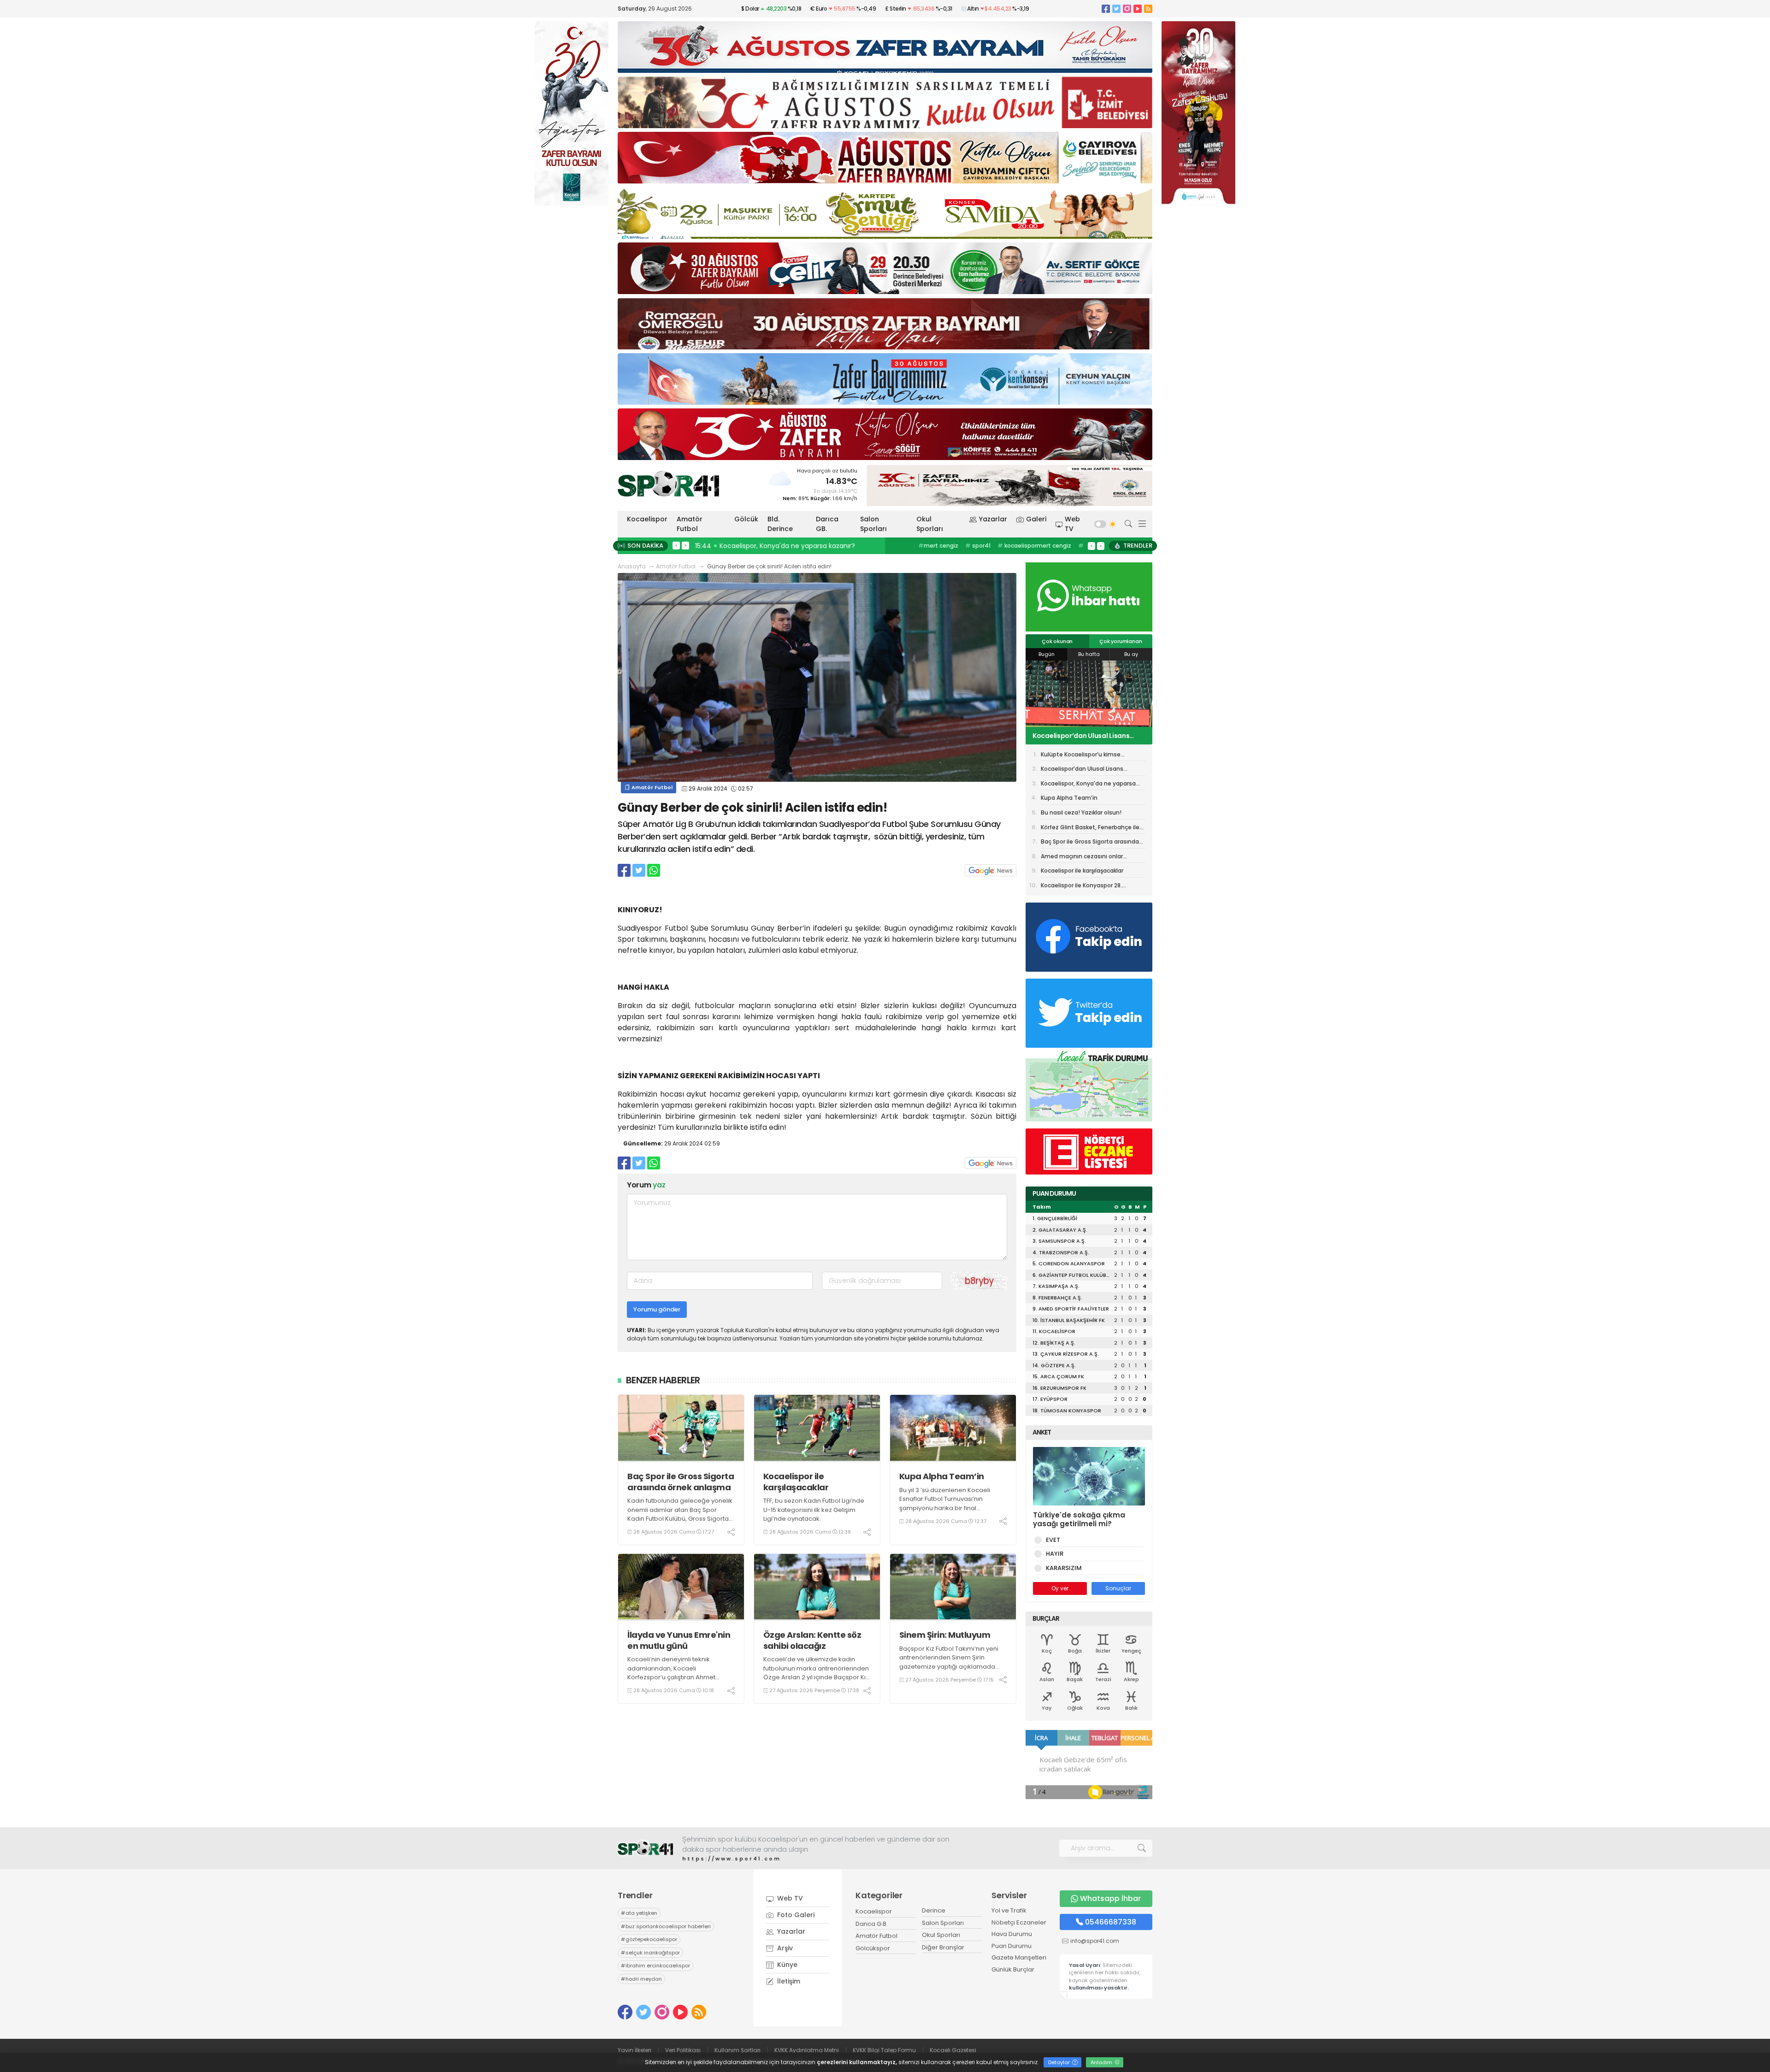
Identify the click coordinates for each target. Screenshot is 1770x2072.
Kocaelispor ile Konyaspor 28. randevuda (1081, 887)
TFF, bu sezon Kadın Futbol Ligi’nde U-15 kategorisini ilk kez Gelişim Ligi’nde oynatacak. (814, 1510)
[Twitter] (1116, 9)
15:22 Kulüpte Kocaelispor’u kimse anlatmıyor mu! (777, 546)
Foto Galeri (795, 1915)
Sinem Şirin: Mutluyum (945, 1635)
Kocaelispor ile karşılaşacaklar (796, 1482)
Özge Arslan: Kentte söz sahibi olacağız (812, 1640)
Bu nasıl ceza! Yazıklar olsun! (1081, 812)
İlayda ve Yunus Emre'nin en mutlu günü (679, 1640)
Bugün (1047, 654)
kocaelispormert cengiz (1034, 546)
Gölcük (746, 519)
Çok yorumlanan (1121, 641)
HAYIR (1055, 1554)
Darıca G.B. (872, 1924)
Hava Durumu (1012, 1934)
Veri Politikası (683, 2050)
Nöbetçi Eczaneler (1019, 1922)
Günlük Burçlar (1013, 1969)
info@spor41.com (1095, 1941)
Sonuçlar (1118, 1588)
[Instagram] (1127, 9)
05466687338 (1111, 1922)
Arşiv (784, 1948)
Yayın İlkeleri (634, 2050)
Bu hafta (1089, 654)
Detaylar (1060, 2062)
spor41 (977, 546)
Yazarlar (993, 519)
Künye (786, 1965)
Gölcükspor (873, 1948)
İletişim (788, 1981)
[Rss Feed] (1148, 9)
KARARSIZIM (1064, 1568)
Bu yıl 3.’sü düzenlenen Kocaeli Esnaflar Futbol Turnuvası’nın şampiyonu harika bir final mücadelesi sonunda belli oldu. (946, 1504)
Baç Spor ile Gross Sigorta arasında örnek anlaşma (681, 1482)
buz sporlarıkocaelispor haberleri (666, 1926)
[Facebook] (1106, 9)
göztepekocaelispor (649, 1939)
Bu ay (1131, 654)
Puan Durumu (1012, 1946)
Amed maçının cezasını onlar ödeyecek (1082, 858)
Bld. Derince (780, 524)
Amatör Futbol (690, 524)
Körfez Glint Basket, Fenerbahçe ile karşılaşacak (1090, 829)
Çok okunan (1057, 641)
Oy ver (1060, 1588)
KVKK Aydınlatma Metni (807, 2050)
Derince (934, 1910)
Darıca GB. (827, 524)
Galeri (1036, 519)
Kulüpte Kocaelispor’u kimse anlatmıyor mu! (1081, 756)
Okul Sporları (930, 524)
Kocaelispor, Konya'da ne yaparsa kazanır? (1088, 736)
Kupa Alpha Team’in (942, 1476)
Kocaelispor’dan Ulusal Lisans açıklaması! (1082, 770)
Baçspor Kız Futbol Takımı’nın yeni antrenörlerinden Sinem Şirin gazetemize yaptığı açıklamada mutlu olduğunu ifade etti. (949, 1662)
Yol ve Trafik (1009, 1910)
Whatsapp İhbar (1110, 1898)
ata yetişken (639, 1913)
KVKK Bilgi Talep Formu (884, 2050)
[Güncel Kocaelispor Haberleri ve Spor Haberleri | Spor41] (668, 484)
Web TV (1072, 524)
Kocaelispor (647, 519)
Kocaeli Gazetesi (953, 2050)
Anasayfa (632, 566)
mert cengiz (938, 546)
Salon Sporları (873, 524)
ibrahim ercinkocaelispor (655, 1966)
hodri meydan (641, 1979)
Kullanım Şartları (737, 2050)
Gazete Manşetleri (1019, 1957)
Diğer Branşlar (943, 1947)
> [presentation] (685, 545)
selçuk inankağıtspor (650, 1953)
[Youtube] (1138, 9)
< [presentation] (676, 545)
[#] (645, 1848)
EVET (1053, 1540)
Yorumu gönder (657, 1309)
